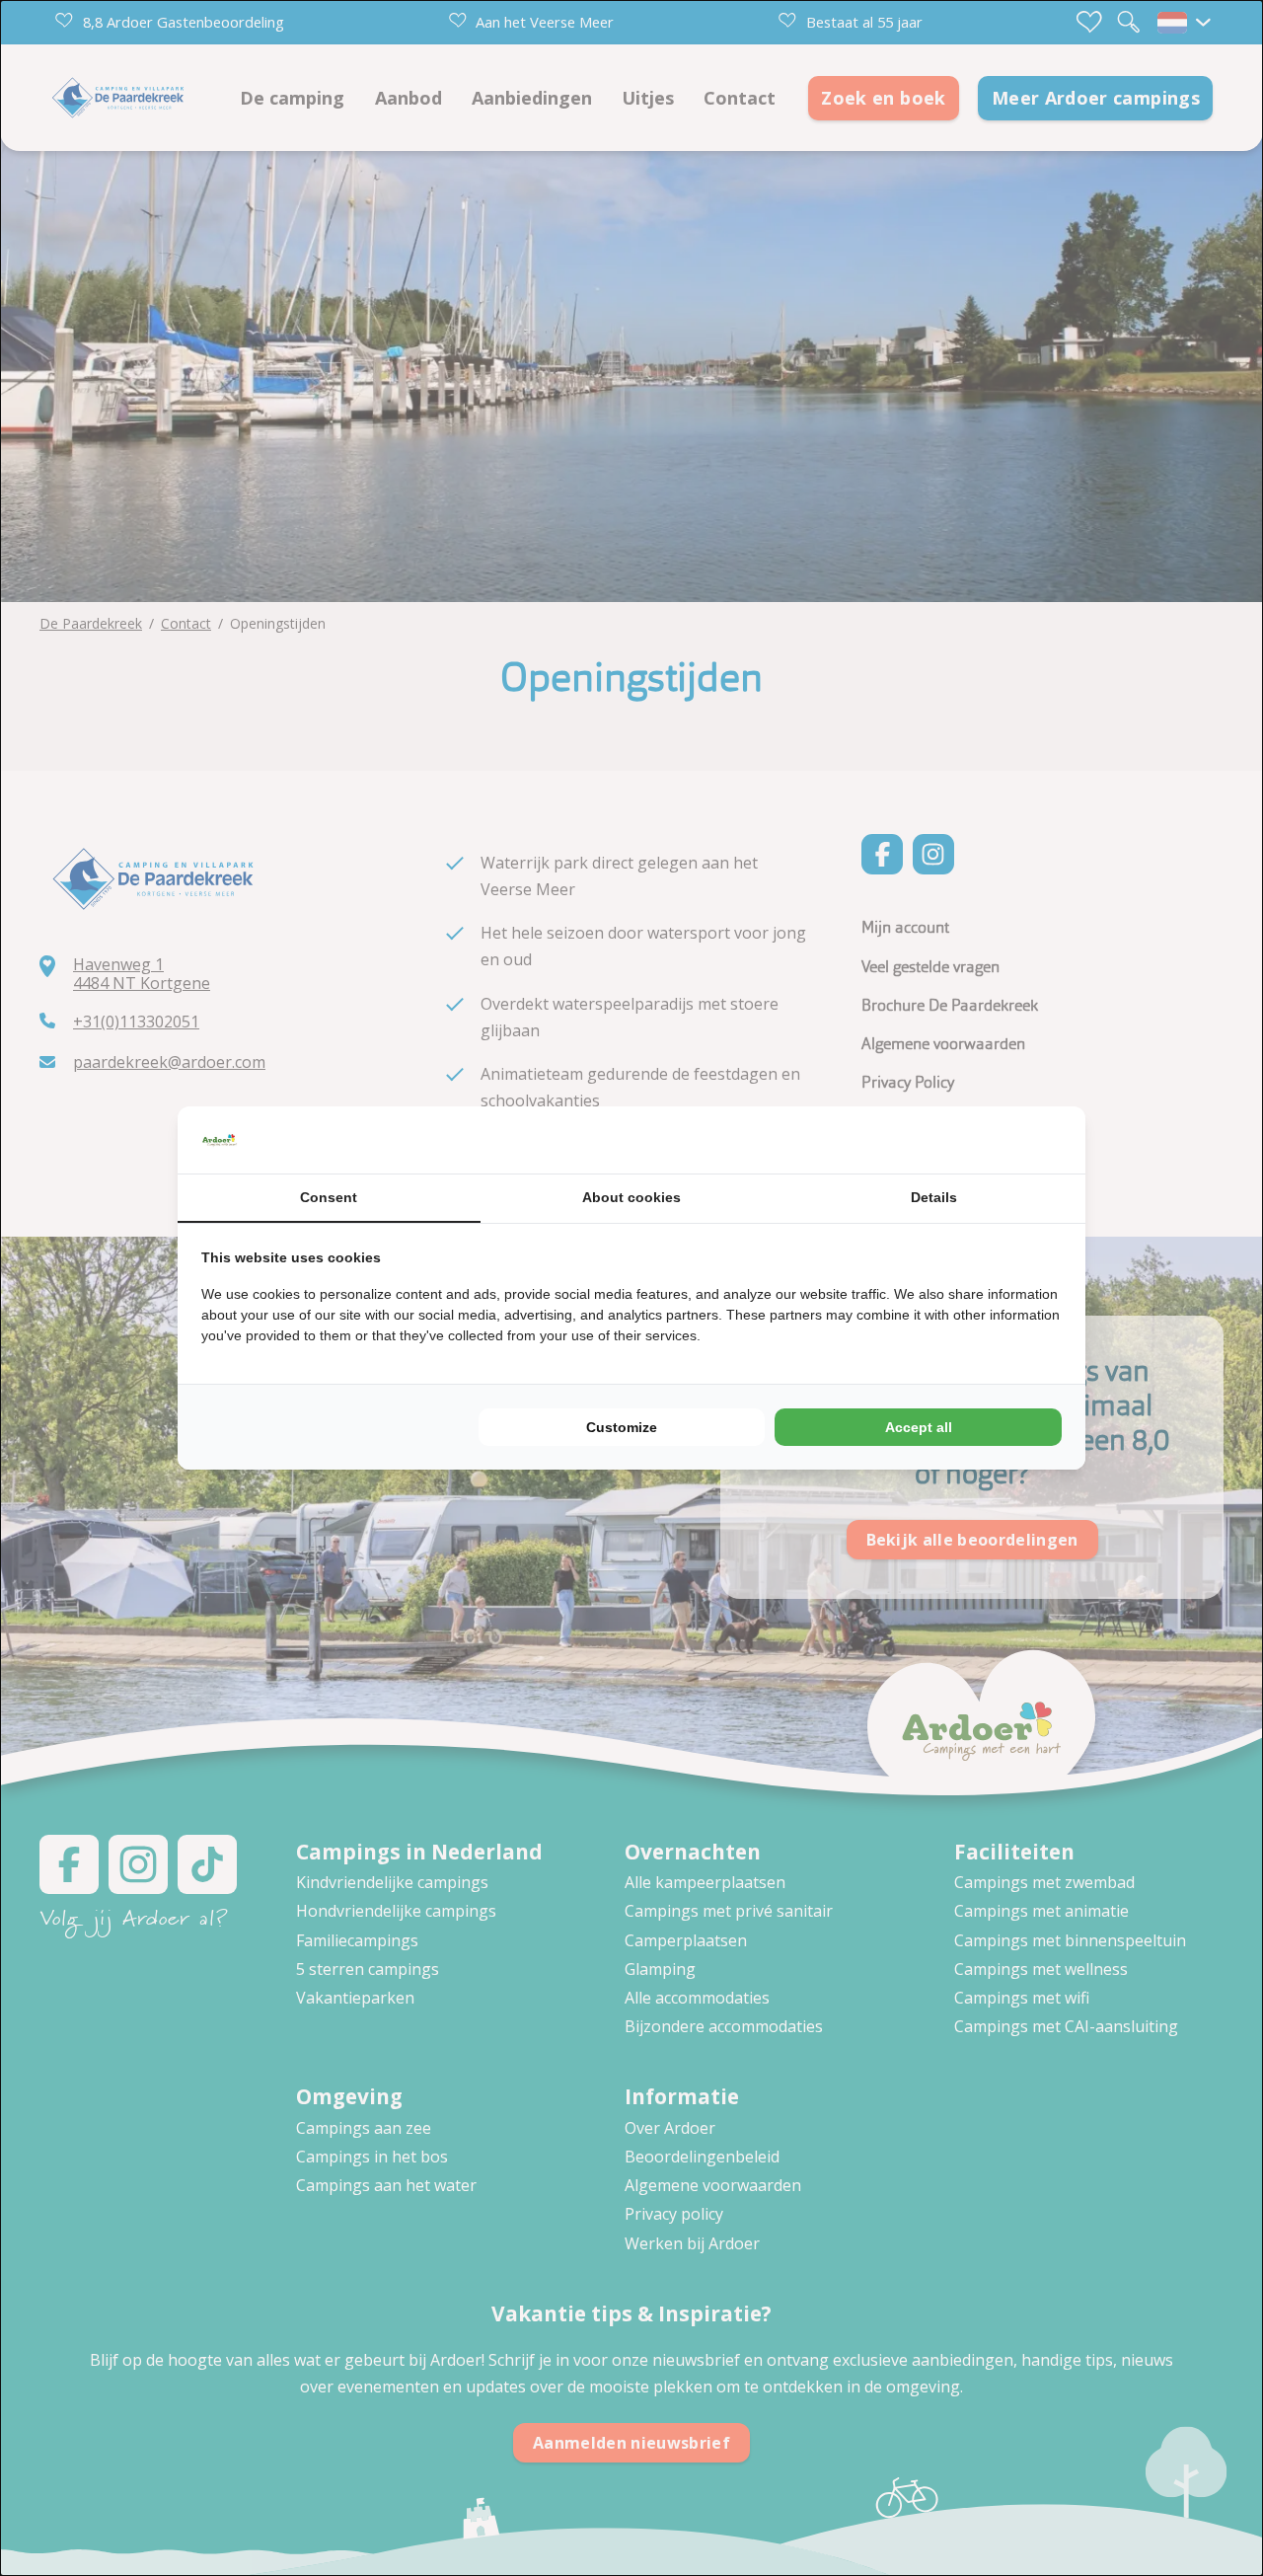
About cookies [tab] (631, 1197)
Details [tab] (934, 1197)
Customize (622, 1427)
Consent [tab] (329, 1197)
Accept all (919, 1427)
